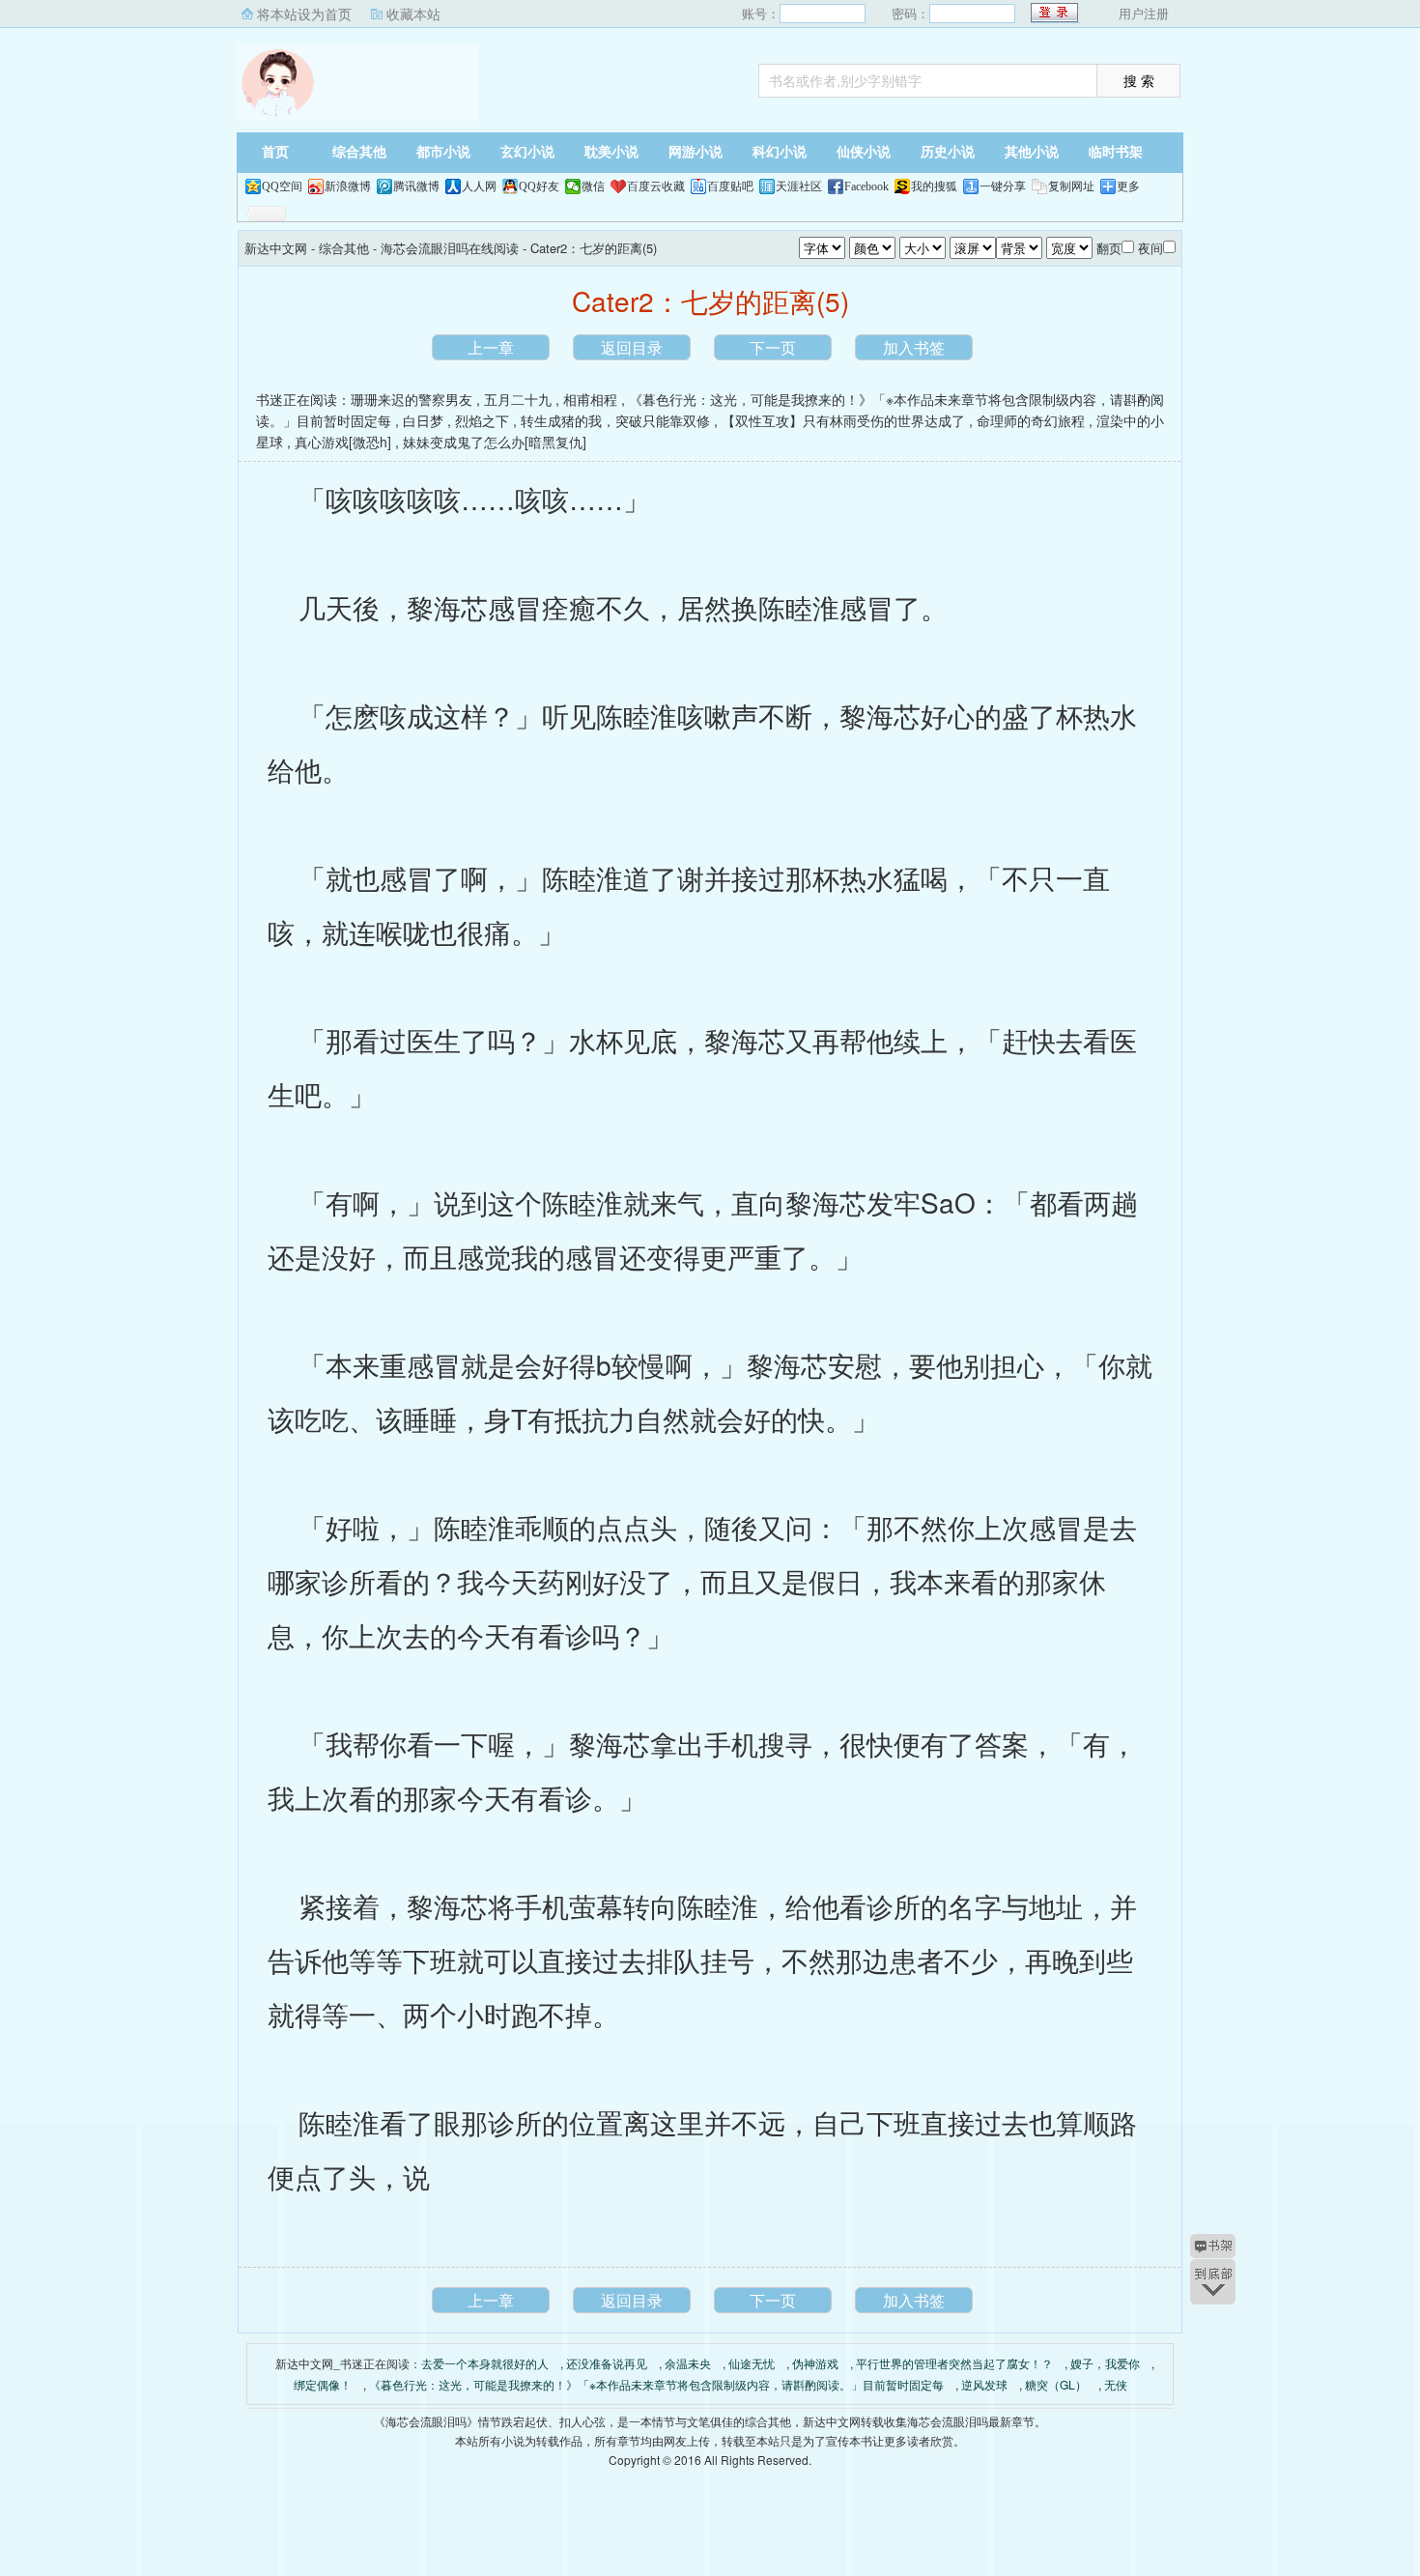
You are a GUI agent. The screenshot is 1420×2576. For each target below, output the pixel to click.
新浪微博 (348, 186)
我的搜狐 (934, 186)
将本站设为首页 (304, 14)
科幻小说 (780, 152)
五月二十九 (518, 399)
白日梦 (423, 420)
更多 (1128, 186)
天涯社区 (799, 186)
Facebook (866, 186)
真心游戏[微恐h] (343, 442)
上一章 (491, 347)
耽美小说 (611, 152)
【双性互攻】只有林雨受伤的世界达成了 (843, 420)
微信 (593, 186)
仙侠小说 (864, 152)
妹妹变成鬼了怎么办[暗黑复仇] (495, 442)
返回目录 (632, 347)
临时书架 (1116, 152)
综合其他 (359, 152)
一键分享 (1003, 186)
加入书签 (914, 347)
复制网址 (1071, 186)
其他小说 (1032, 152)
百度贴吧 (730, 186)
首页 (275, 152)
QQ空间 (282, 186)
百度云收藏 (656, 186)
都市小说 (443, 152)
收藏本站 (413, 14)
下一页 (773, 347)
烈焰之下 (482, 420)
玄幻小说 (527, 152)
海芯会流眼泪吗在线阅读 (450, 248)
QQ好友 (539, 186)
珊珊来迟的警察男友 (412, 399)
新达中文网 (357, 82)
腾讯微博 (416, 186)
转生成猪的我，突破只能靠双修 (615, 420)
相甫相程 (590, 399)
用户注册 (1144, 13)
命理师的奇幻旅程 (1031, 420)
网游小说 (696, 152)
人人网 (479, 186)
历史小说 (948, 152)
